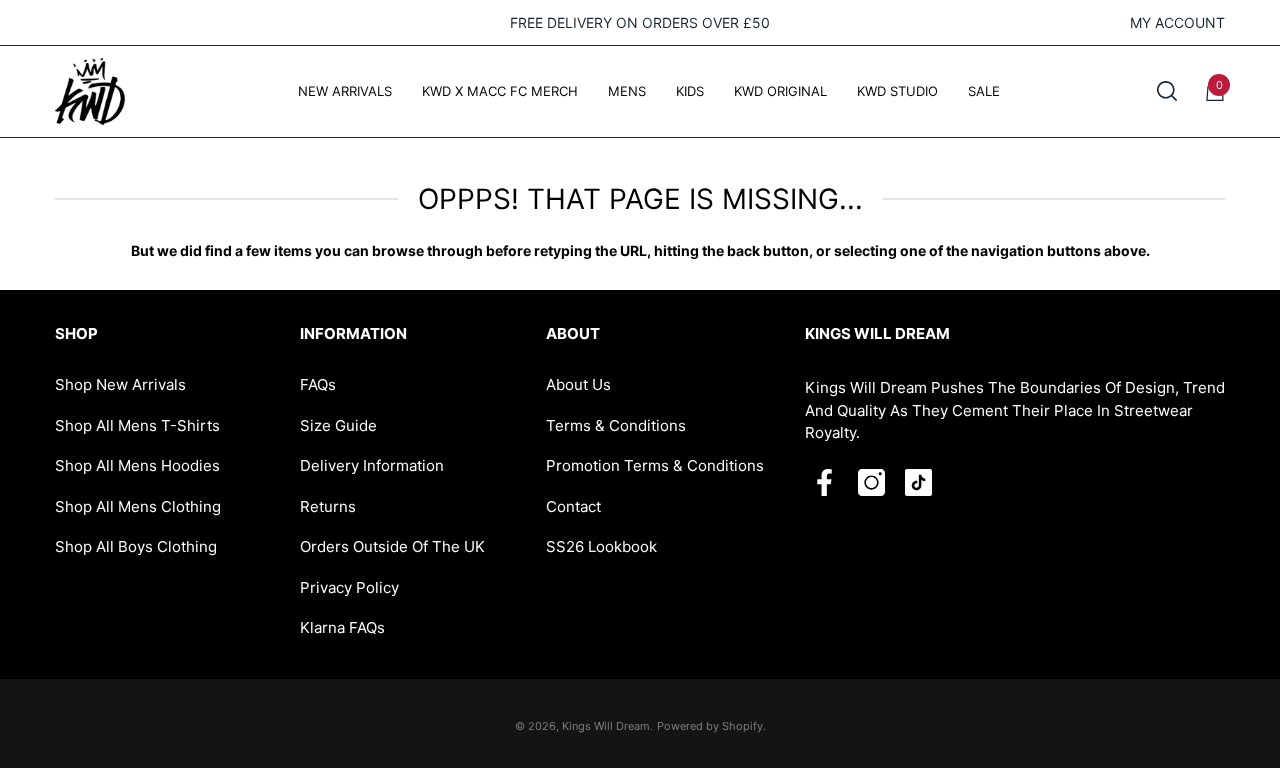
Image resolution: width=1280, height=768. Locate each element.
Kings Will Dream (606, 726)
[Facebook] (824, 482)
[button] (1167, 91)
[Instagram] (871, 482)
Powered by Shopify (710, 726)
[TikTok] (918, 482)
